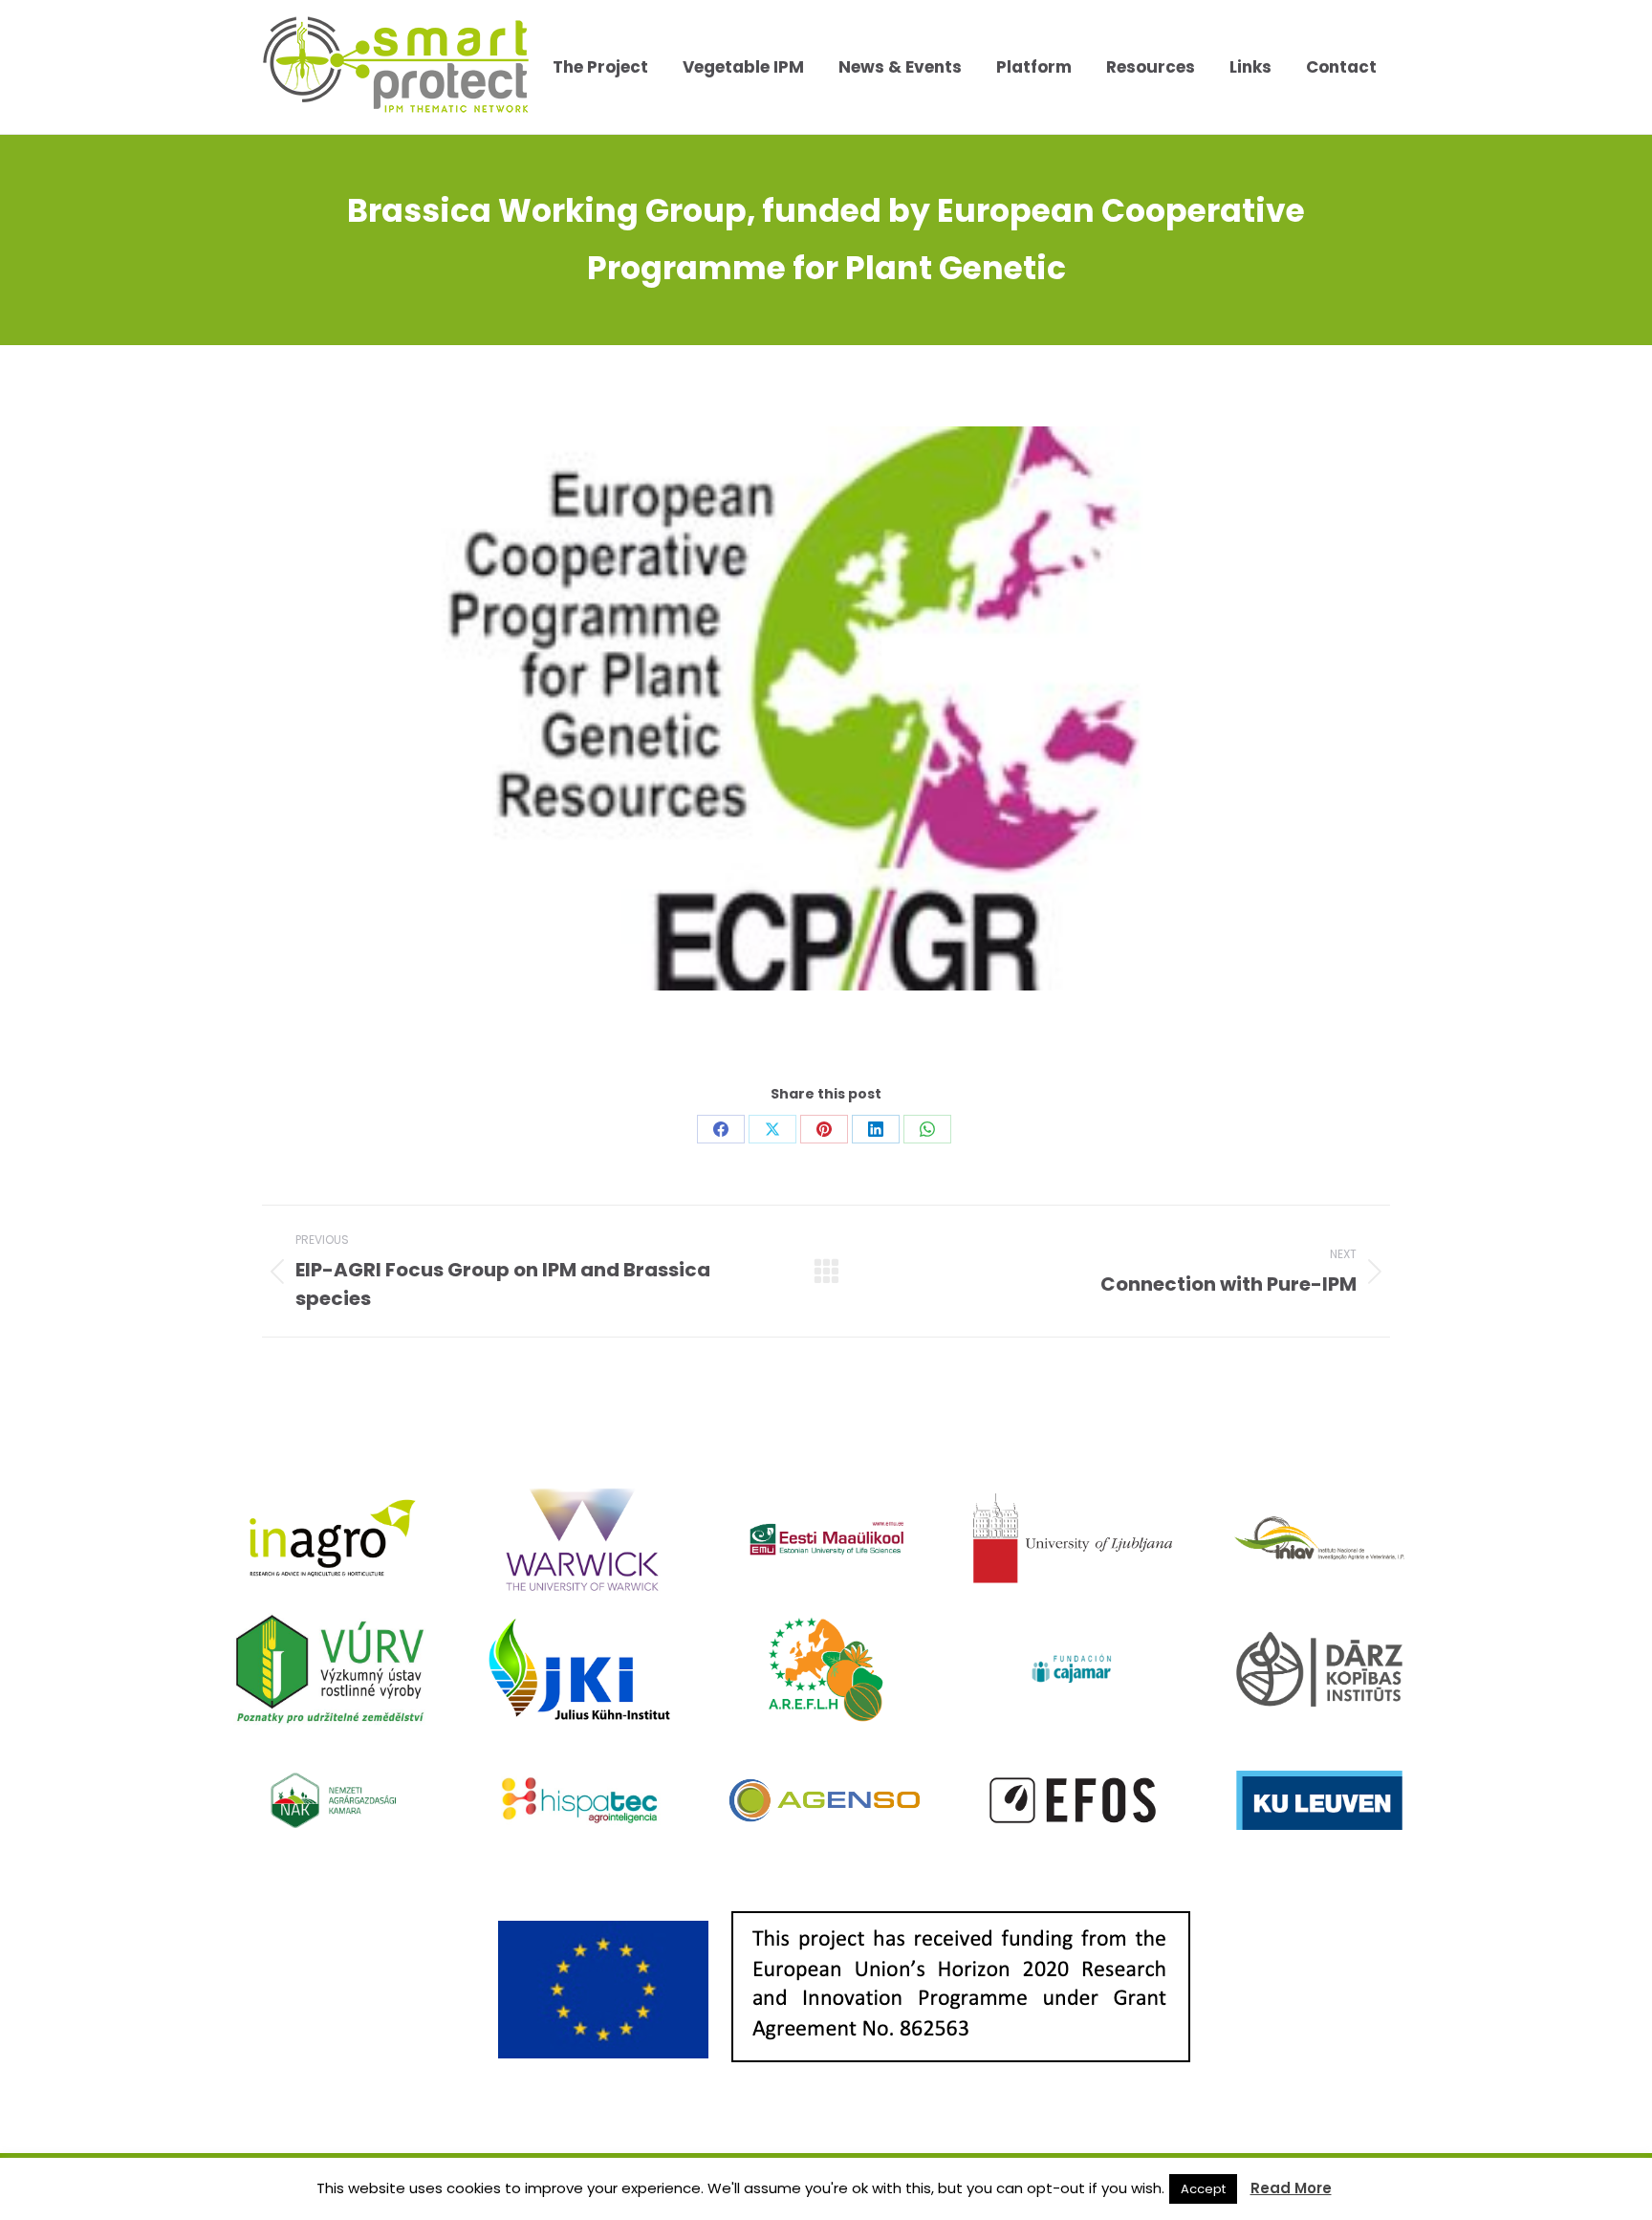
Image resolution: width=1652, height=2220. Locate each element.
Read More (1291, 2188)
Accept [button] (1203, 2189)
